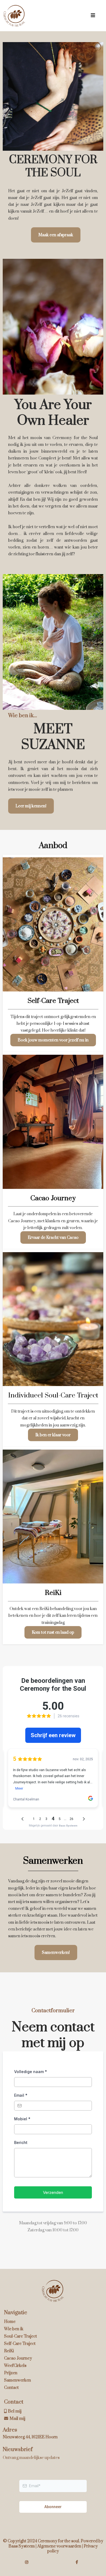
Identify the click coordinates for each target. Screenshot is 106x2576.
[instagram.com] (28, 2562)
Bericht (21, 2142)
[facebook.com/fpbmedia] (78, 2562)
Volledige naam (31, 2072)
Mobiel (22, 2119)
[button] (93, 16)
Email (21, 2095)
